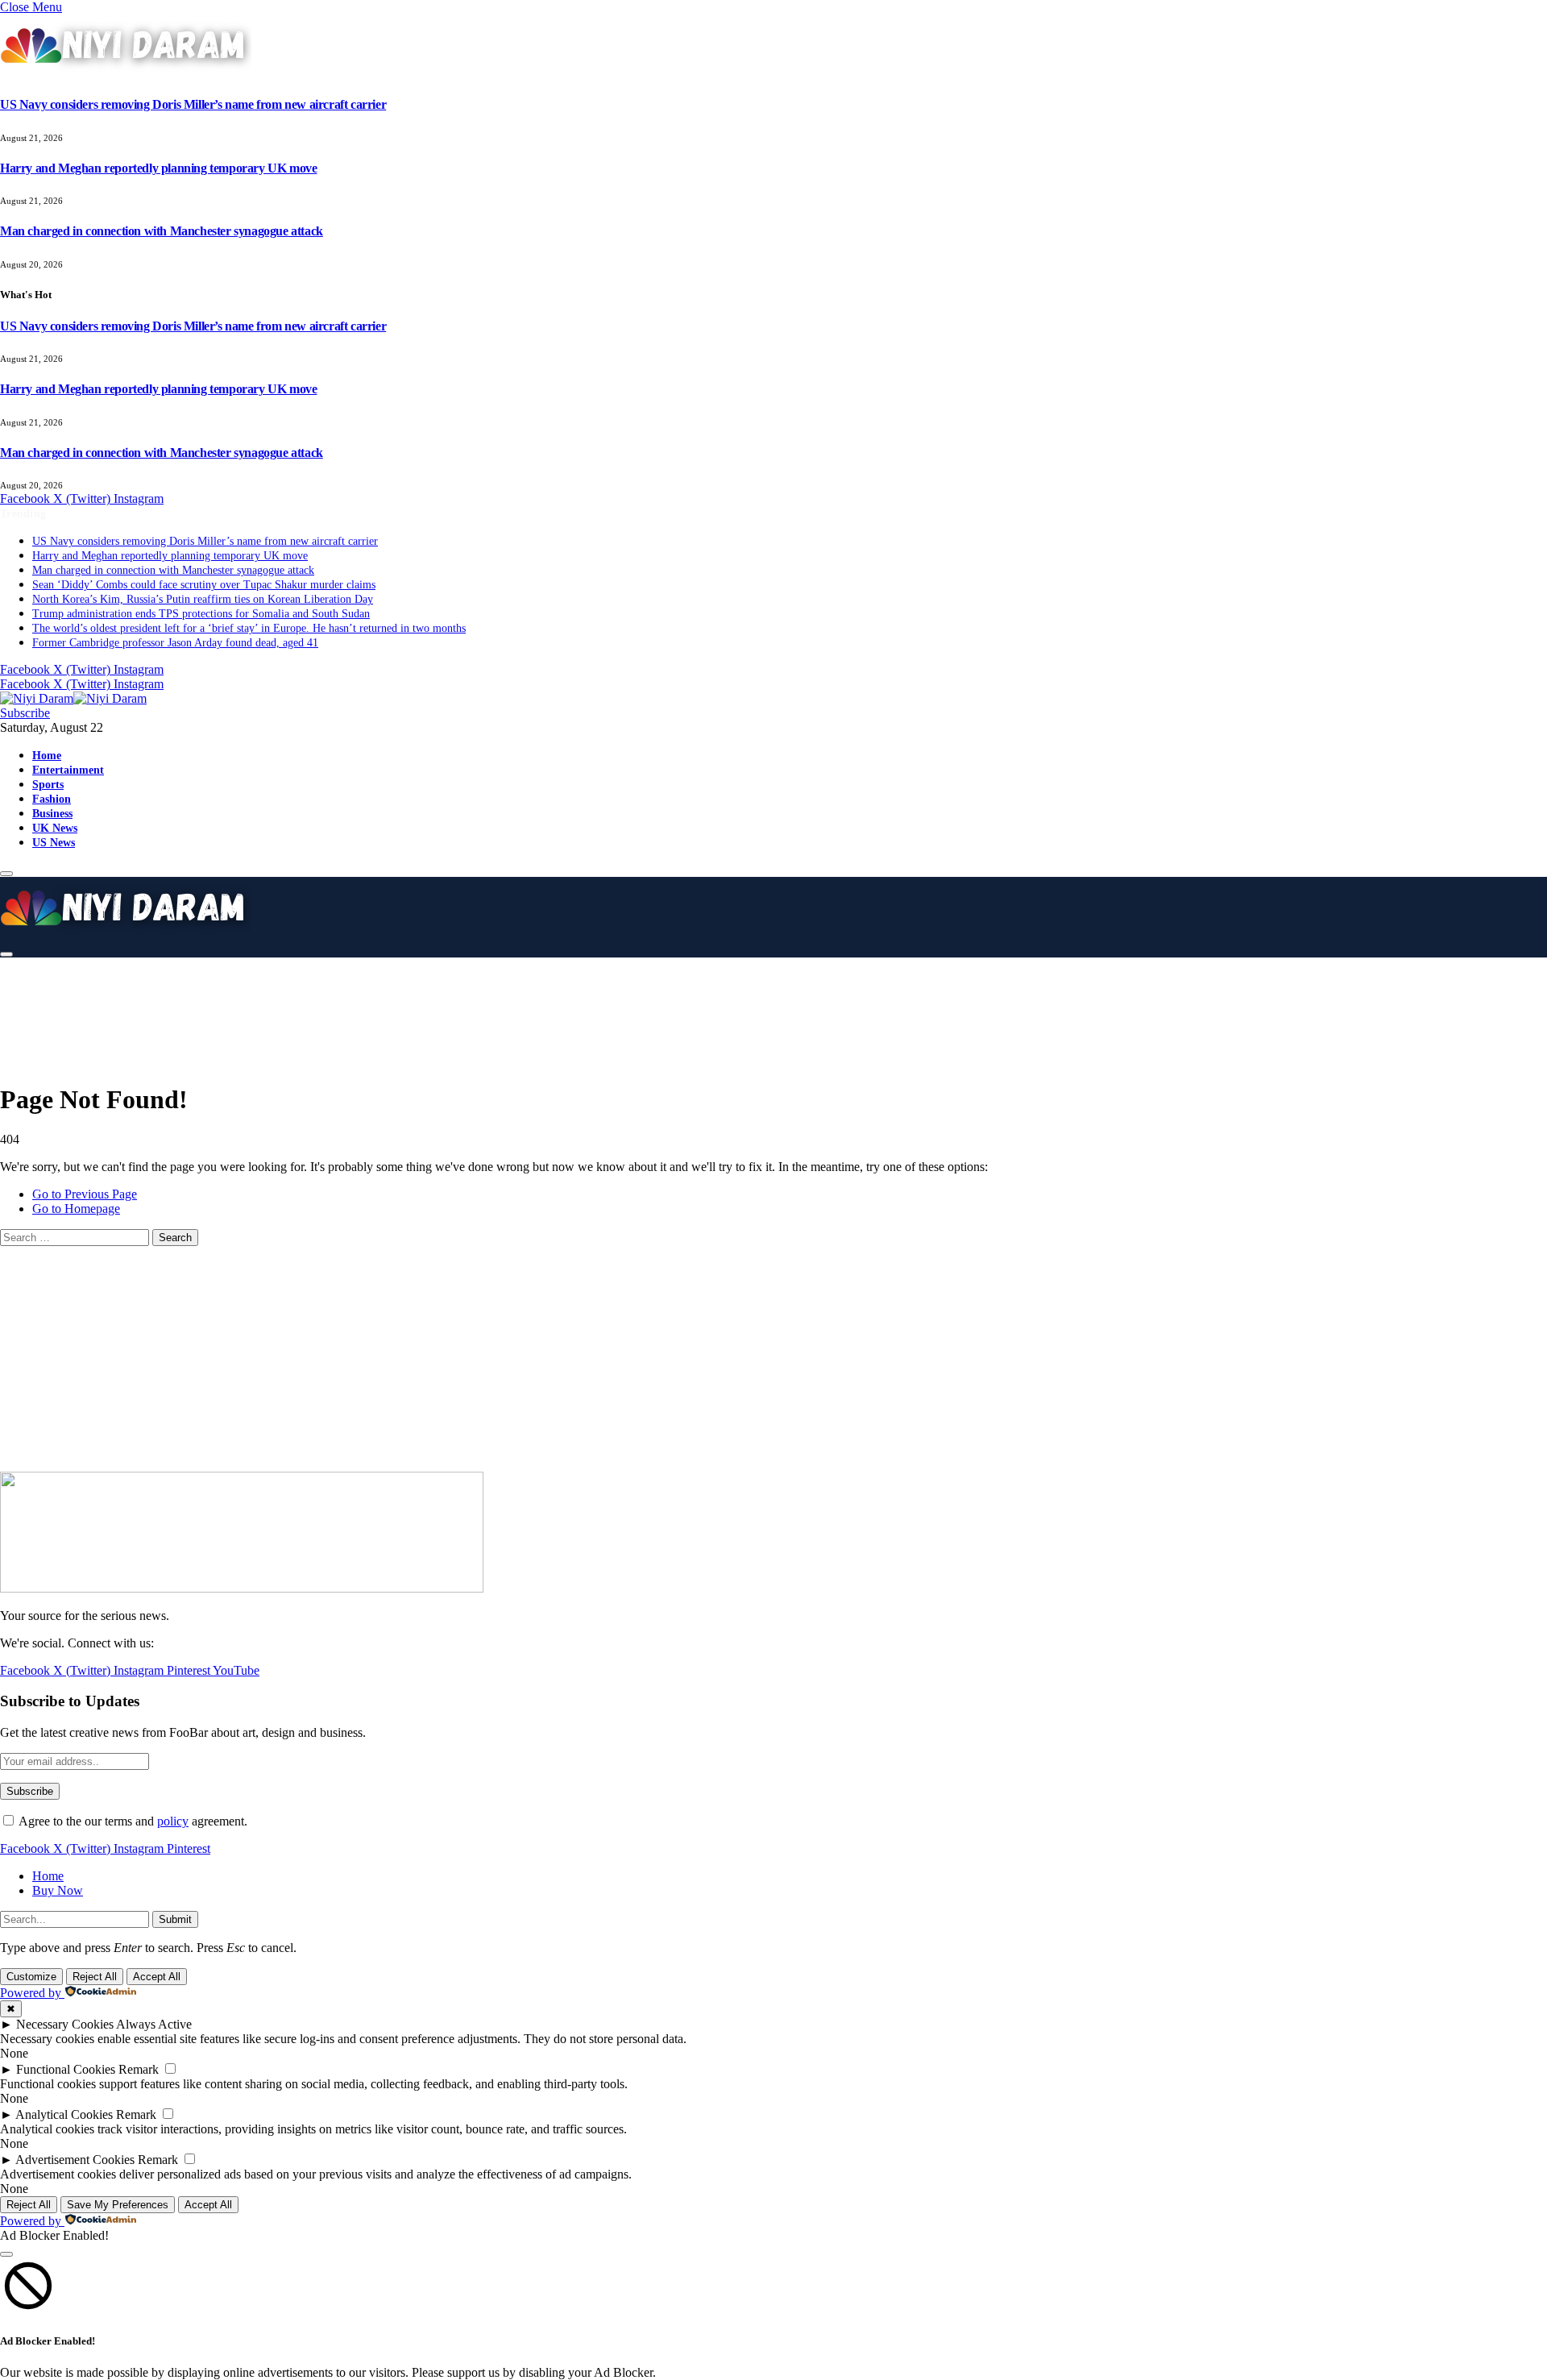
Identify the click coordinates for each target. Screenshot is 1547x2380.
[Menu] (6, 874)
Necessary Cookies (65, 2024)
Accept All (157, 1977)
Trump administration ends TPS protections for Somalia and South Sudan (201, 614)
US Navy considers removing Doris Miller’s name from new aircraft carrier (193, 104)
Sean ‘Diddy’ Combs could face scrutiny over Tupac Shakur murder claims (204, 585)
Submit (175, 1919)
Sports (48, 784)
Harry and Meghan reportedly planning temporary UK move (158, 168)
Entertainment (68, 770)
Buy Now (58, 1890)
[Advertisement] (403, 1007)
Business (52, 813)
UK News (55, 828)
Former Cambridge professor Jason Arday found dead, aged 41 (175, 643)
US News (54, 842)
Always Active (154, 2024)
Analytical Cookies (64, 2114)
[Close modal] (6, 2254)
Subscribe (25, 713)
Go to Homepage (76, 1209)
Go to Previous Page (85, 1194)
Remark (139, 2069)
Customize (31, 1977)
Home (47, 755)
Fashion (52, 799)
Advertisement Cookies (75, 2160)
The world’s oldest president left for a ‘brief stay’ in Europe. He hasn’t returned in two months (249, 628)
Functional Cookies (66, 2069)
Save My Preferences (118, 2205)
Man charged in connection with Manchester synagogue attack (162, 231)
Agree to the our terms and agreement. (132, 1821)
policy (173, 1821)
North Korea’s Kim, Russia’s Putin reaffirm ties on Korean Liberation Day (203, 599)
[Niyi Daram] (73, 698)
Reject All (95, 1977)
